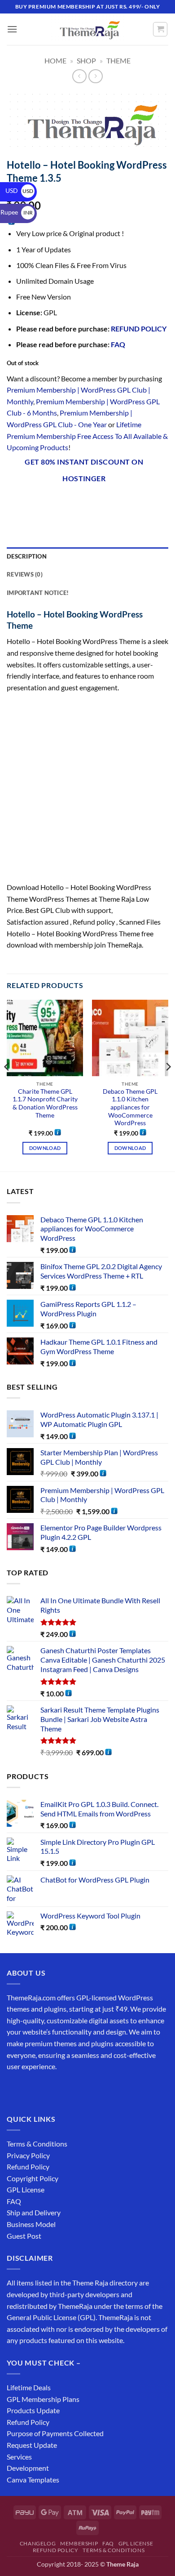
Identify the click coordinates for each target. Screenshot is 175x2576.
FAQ (118, 344)
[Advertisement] (87, 790)
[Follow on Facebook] (15, 2089)
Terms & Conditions (37, 2144)
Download (45, 1148)
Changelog (38, 2543)
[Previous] (7, 1085)
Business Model (31, 2224)
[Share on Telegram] (145, 502)
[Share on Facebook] (31, 502)
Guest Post (24, 2236)
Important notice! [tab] (38, 593)
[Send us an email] (63, 2089)
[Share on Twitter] (63, 502)
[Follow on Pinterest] (80, 2089)
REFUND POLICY (139, 329)
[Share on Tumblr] (128, 502)
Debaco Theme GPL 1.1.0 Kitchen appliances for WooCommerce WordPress (130, 1107)
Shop (86, 60)
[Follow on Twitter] (47, 2089)
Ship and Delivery (34, 2212)
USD (19, 190)
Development (28, 2468)
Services (19, 2457)
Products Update (33, 2410)
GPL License (26, 2189)
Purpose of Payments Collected (55, 2433)
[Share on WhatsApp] (15, 502)
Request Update (32, 2445)
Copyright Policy (33, 2178)
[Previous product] (95, 76)
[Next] (168, 1085)
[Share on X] (47, 502)
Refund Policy (28, 2167)
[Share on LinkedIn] (112, 502)
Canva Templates (33, 2480)
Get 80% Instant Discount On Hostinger (84, 470)
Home (55, 60)
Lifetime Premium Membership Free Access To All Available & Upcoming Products (87, 436)
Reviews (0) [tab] (25, 574)
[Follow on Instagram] (31, 2089)
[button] (12, 29)
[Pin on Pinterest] (96, 502)
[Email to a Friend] (80, 502)
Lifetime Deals (29, 2387)
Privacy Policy (28, 2155)
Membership (79, 2543)
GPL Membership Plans (43, 2399)
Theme (118, 60)
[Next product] (79, 76)
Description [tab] (27, 556)
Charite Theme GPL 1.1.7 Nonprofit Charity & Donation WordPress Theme (45, 1103)
